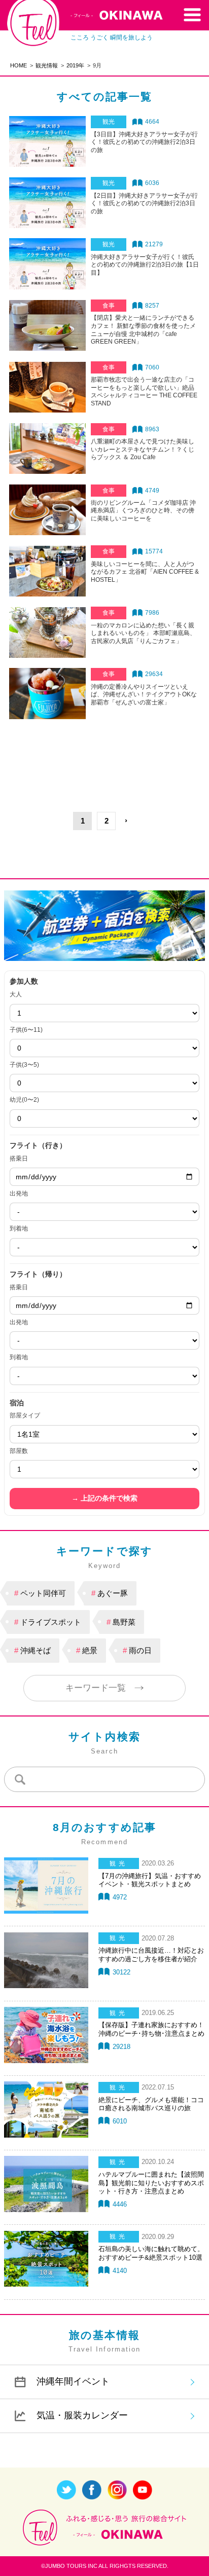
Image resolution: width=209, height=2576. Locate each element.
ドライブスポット (51, 1622)
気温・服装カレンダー (82, 2415)
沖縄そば (36, 1650)
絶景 (90, 1650)
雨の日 (140, 1650)
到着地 (19, 1228)
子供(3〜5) (24, 1065)
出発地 (19, 1193)
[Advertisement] (104, 758)
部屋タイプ (25, 1415)
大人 (16, 994)
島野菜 (124, 1622)
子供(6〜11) (26, 1030)
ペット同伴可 (43, 1593)
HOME (19, 65)
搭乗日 (19, 1159)
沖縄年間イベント (73, 2381)
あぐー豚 (113, 1593)
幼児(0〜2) (24, 1100)
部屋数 (19, 1451)
